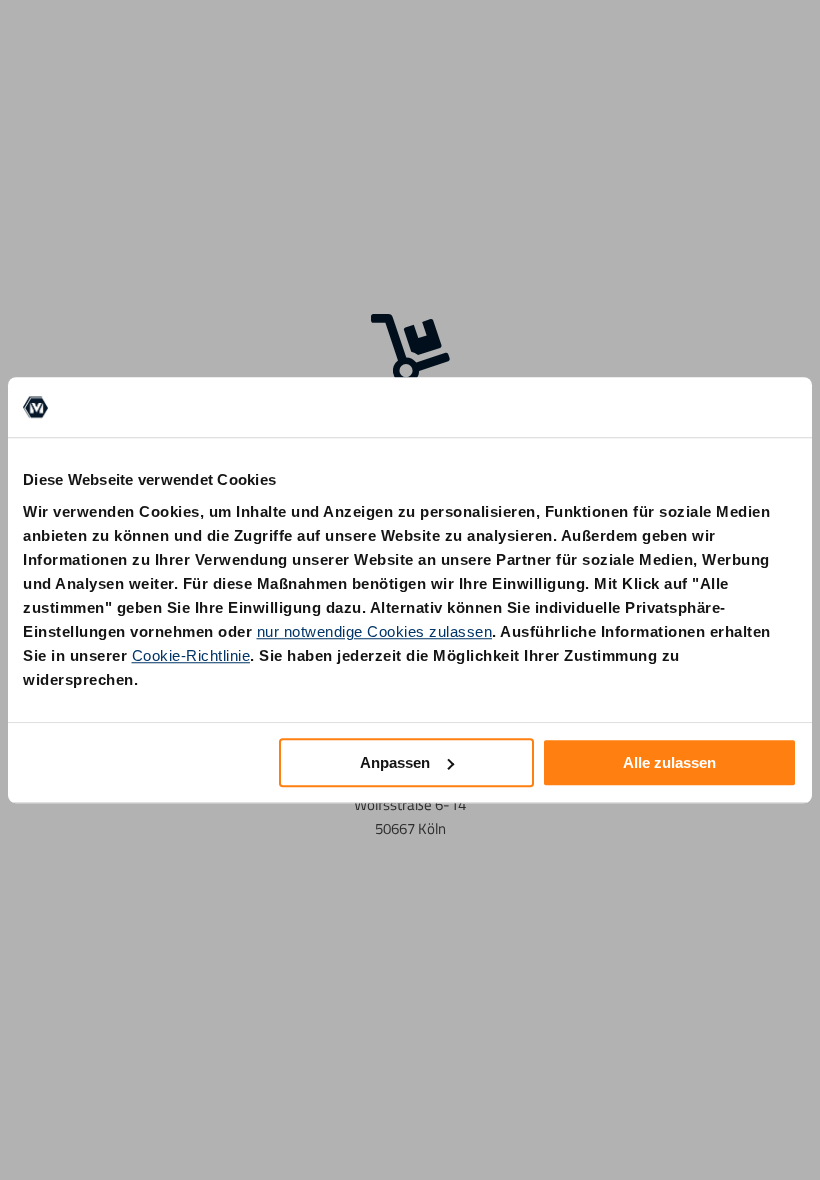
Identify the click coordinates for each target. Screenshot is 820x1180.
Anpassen (395, 762)
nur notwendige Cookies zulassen (375, 631)
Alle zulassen (669, 762)
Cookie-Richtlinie (191, 655)
